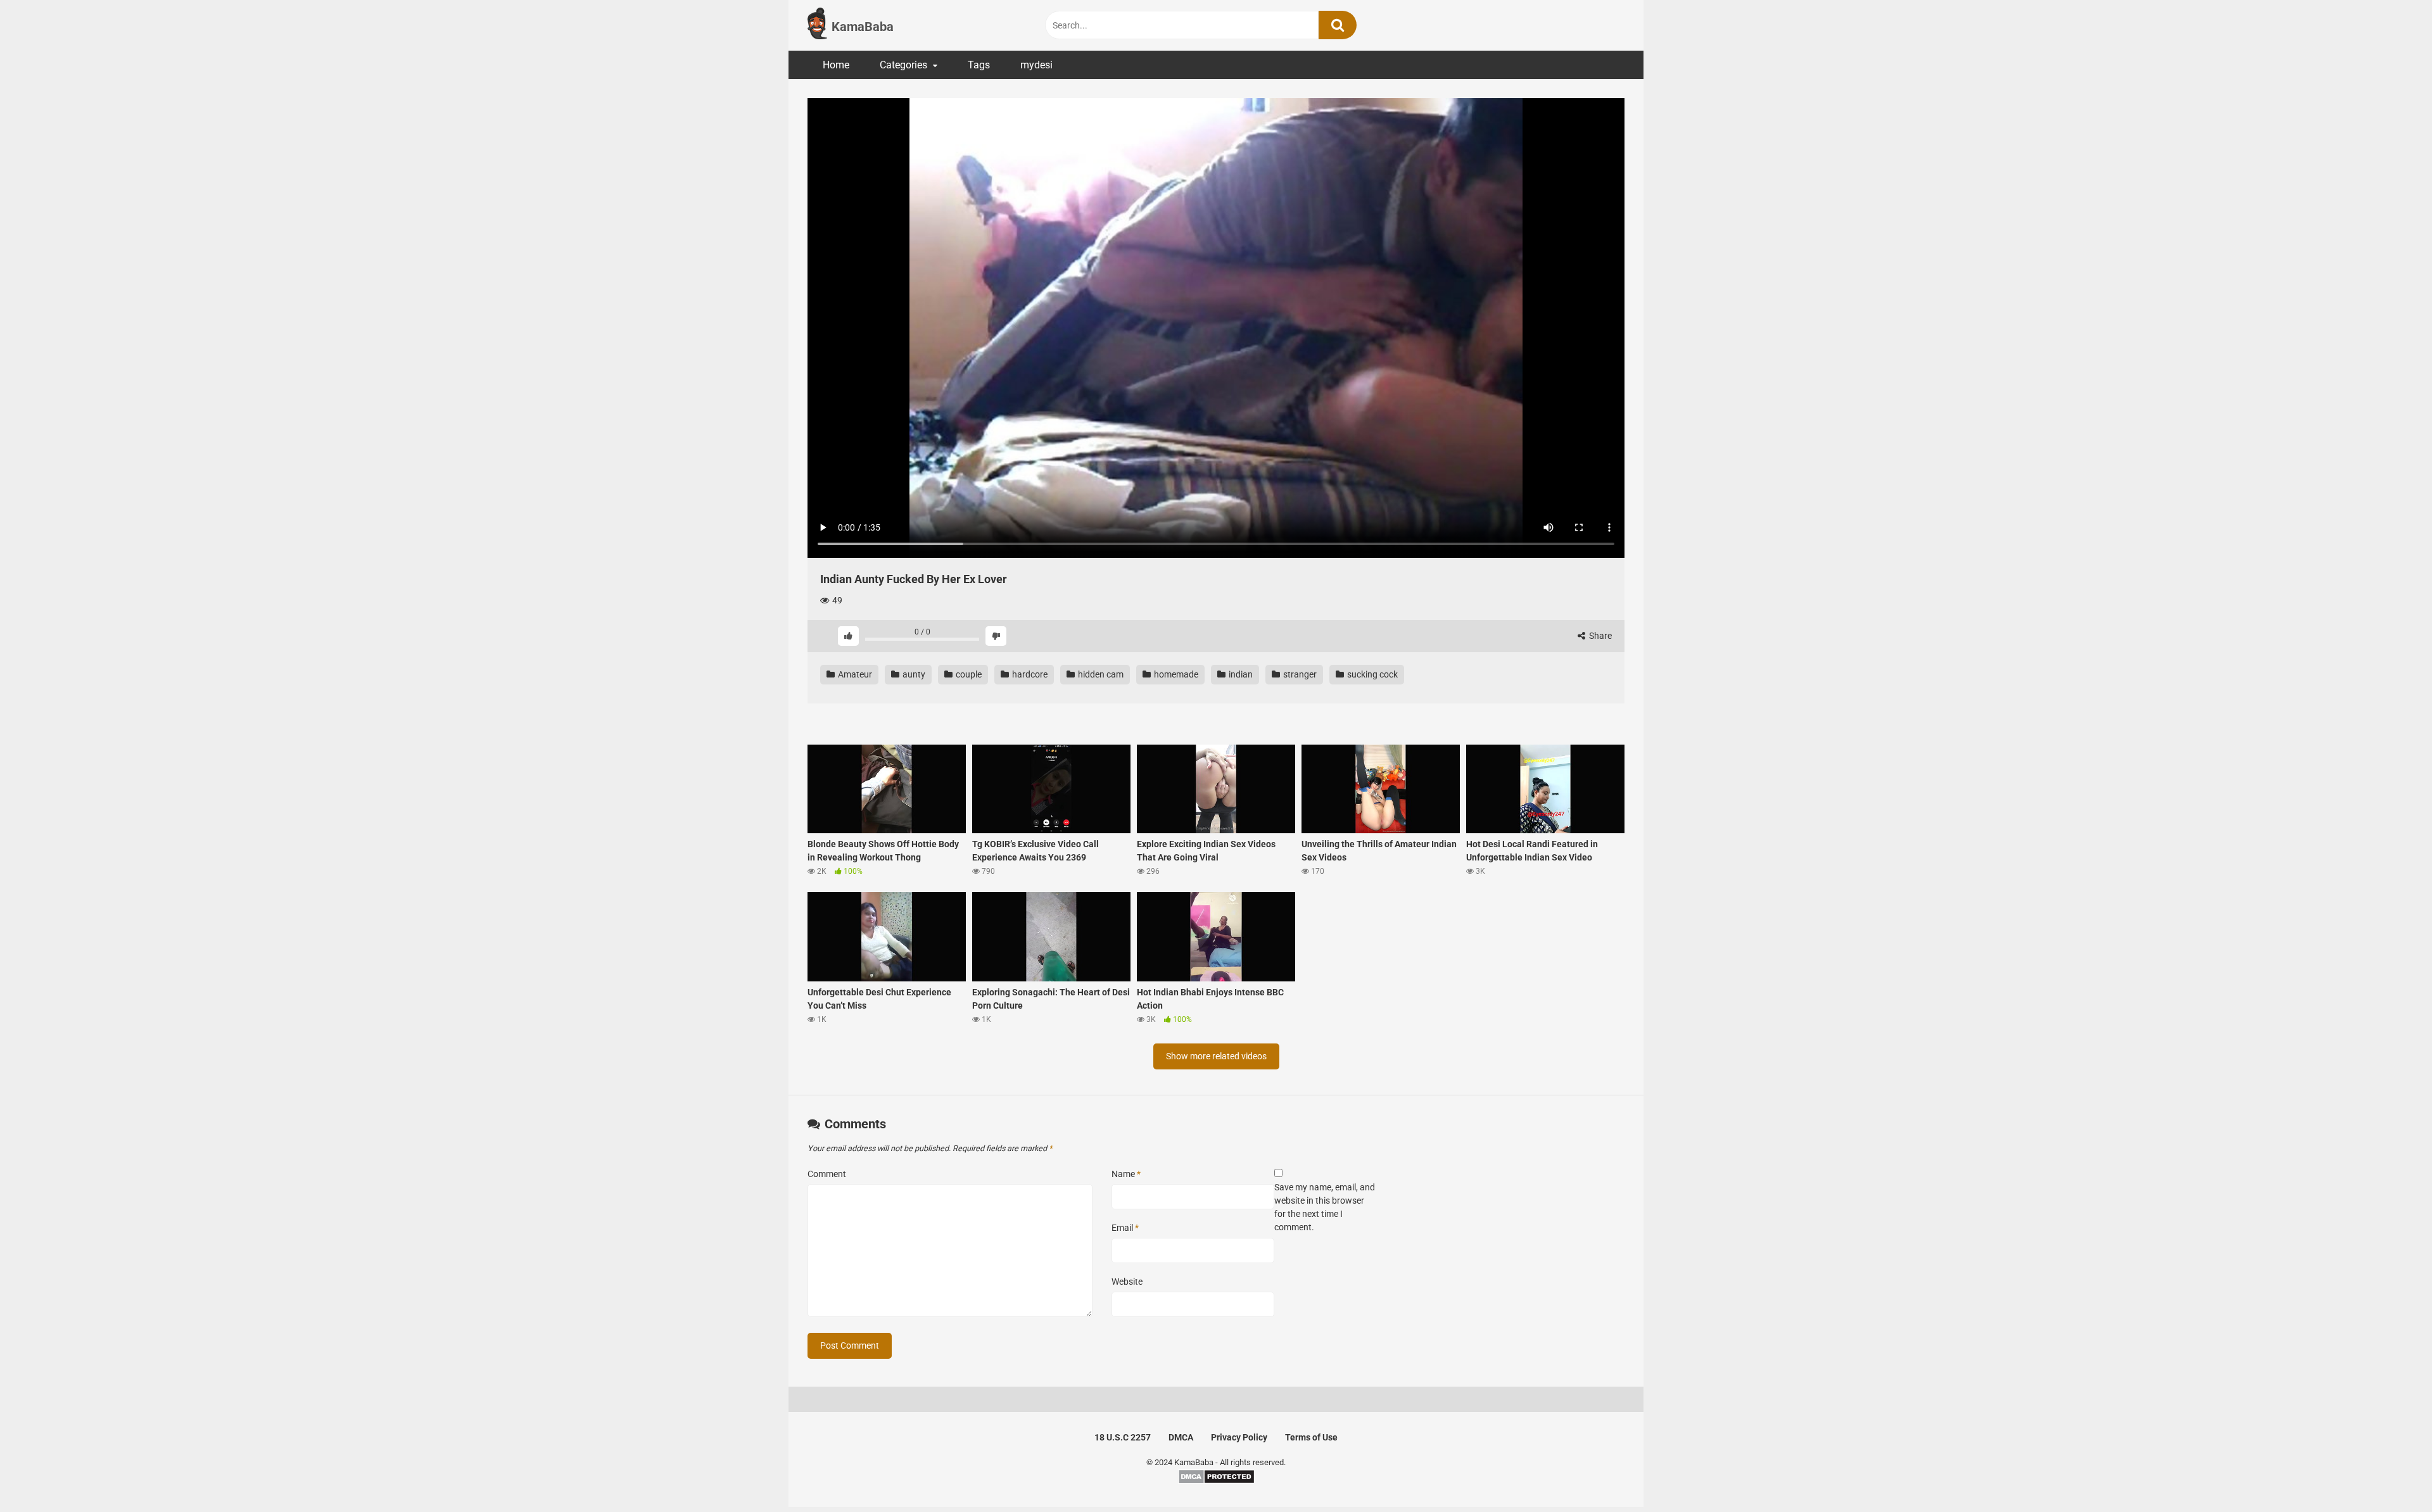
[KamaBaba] (817, 25)
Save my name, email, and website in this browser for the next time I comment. (1325, 1207)
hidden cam (1100, 674)
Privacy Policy (1239, 1437)
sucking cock (1371, 674)
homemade (1175, 674)
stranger (1299, 674)
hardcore (1029, 674)
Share (1599, 636)
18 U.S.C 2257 (1123, 1437)
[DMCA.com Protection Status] (1216, 1481)
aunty (913, 674)
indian (1240, 674)
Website (1127, 1282)
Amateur (854, 674)
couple (968, 674)
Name (1126, 1174)
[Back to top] (2390, 1474)
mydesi (1036, 65)
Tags (979, 65)
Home (836, 65)
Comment (827, 1174)
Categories (903, 65)
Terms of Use (1311, 1437)
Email (1125, 1228)
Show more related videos (1216, 1056)
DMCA (1181, 1437)
